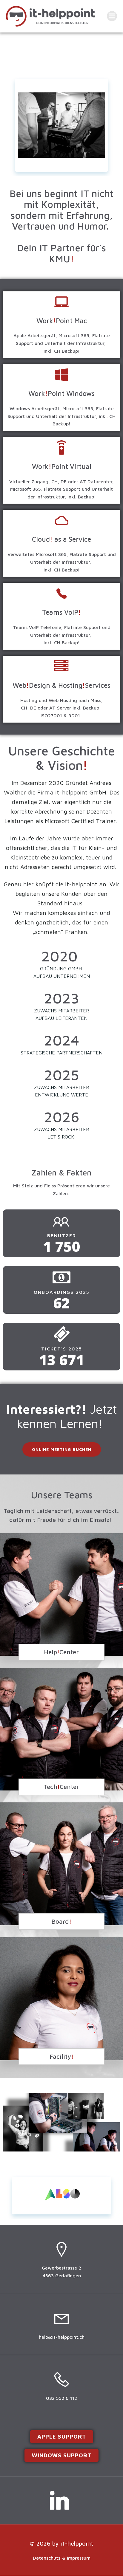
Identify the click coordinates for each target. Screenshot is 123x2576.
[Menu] (112, 16)
